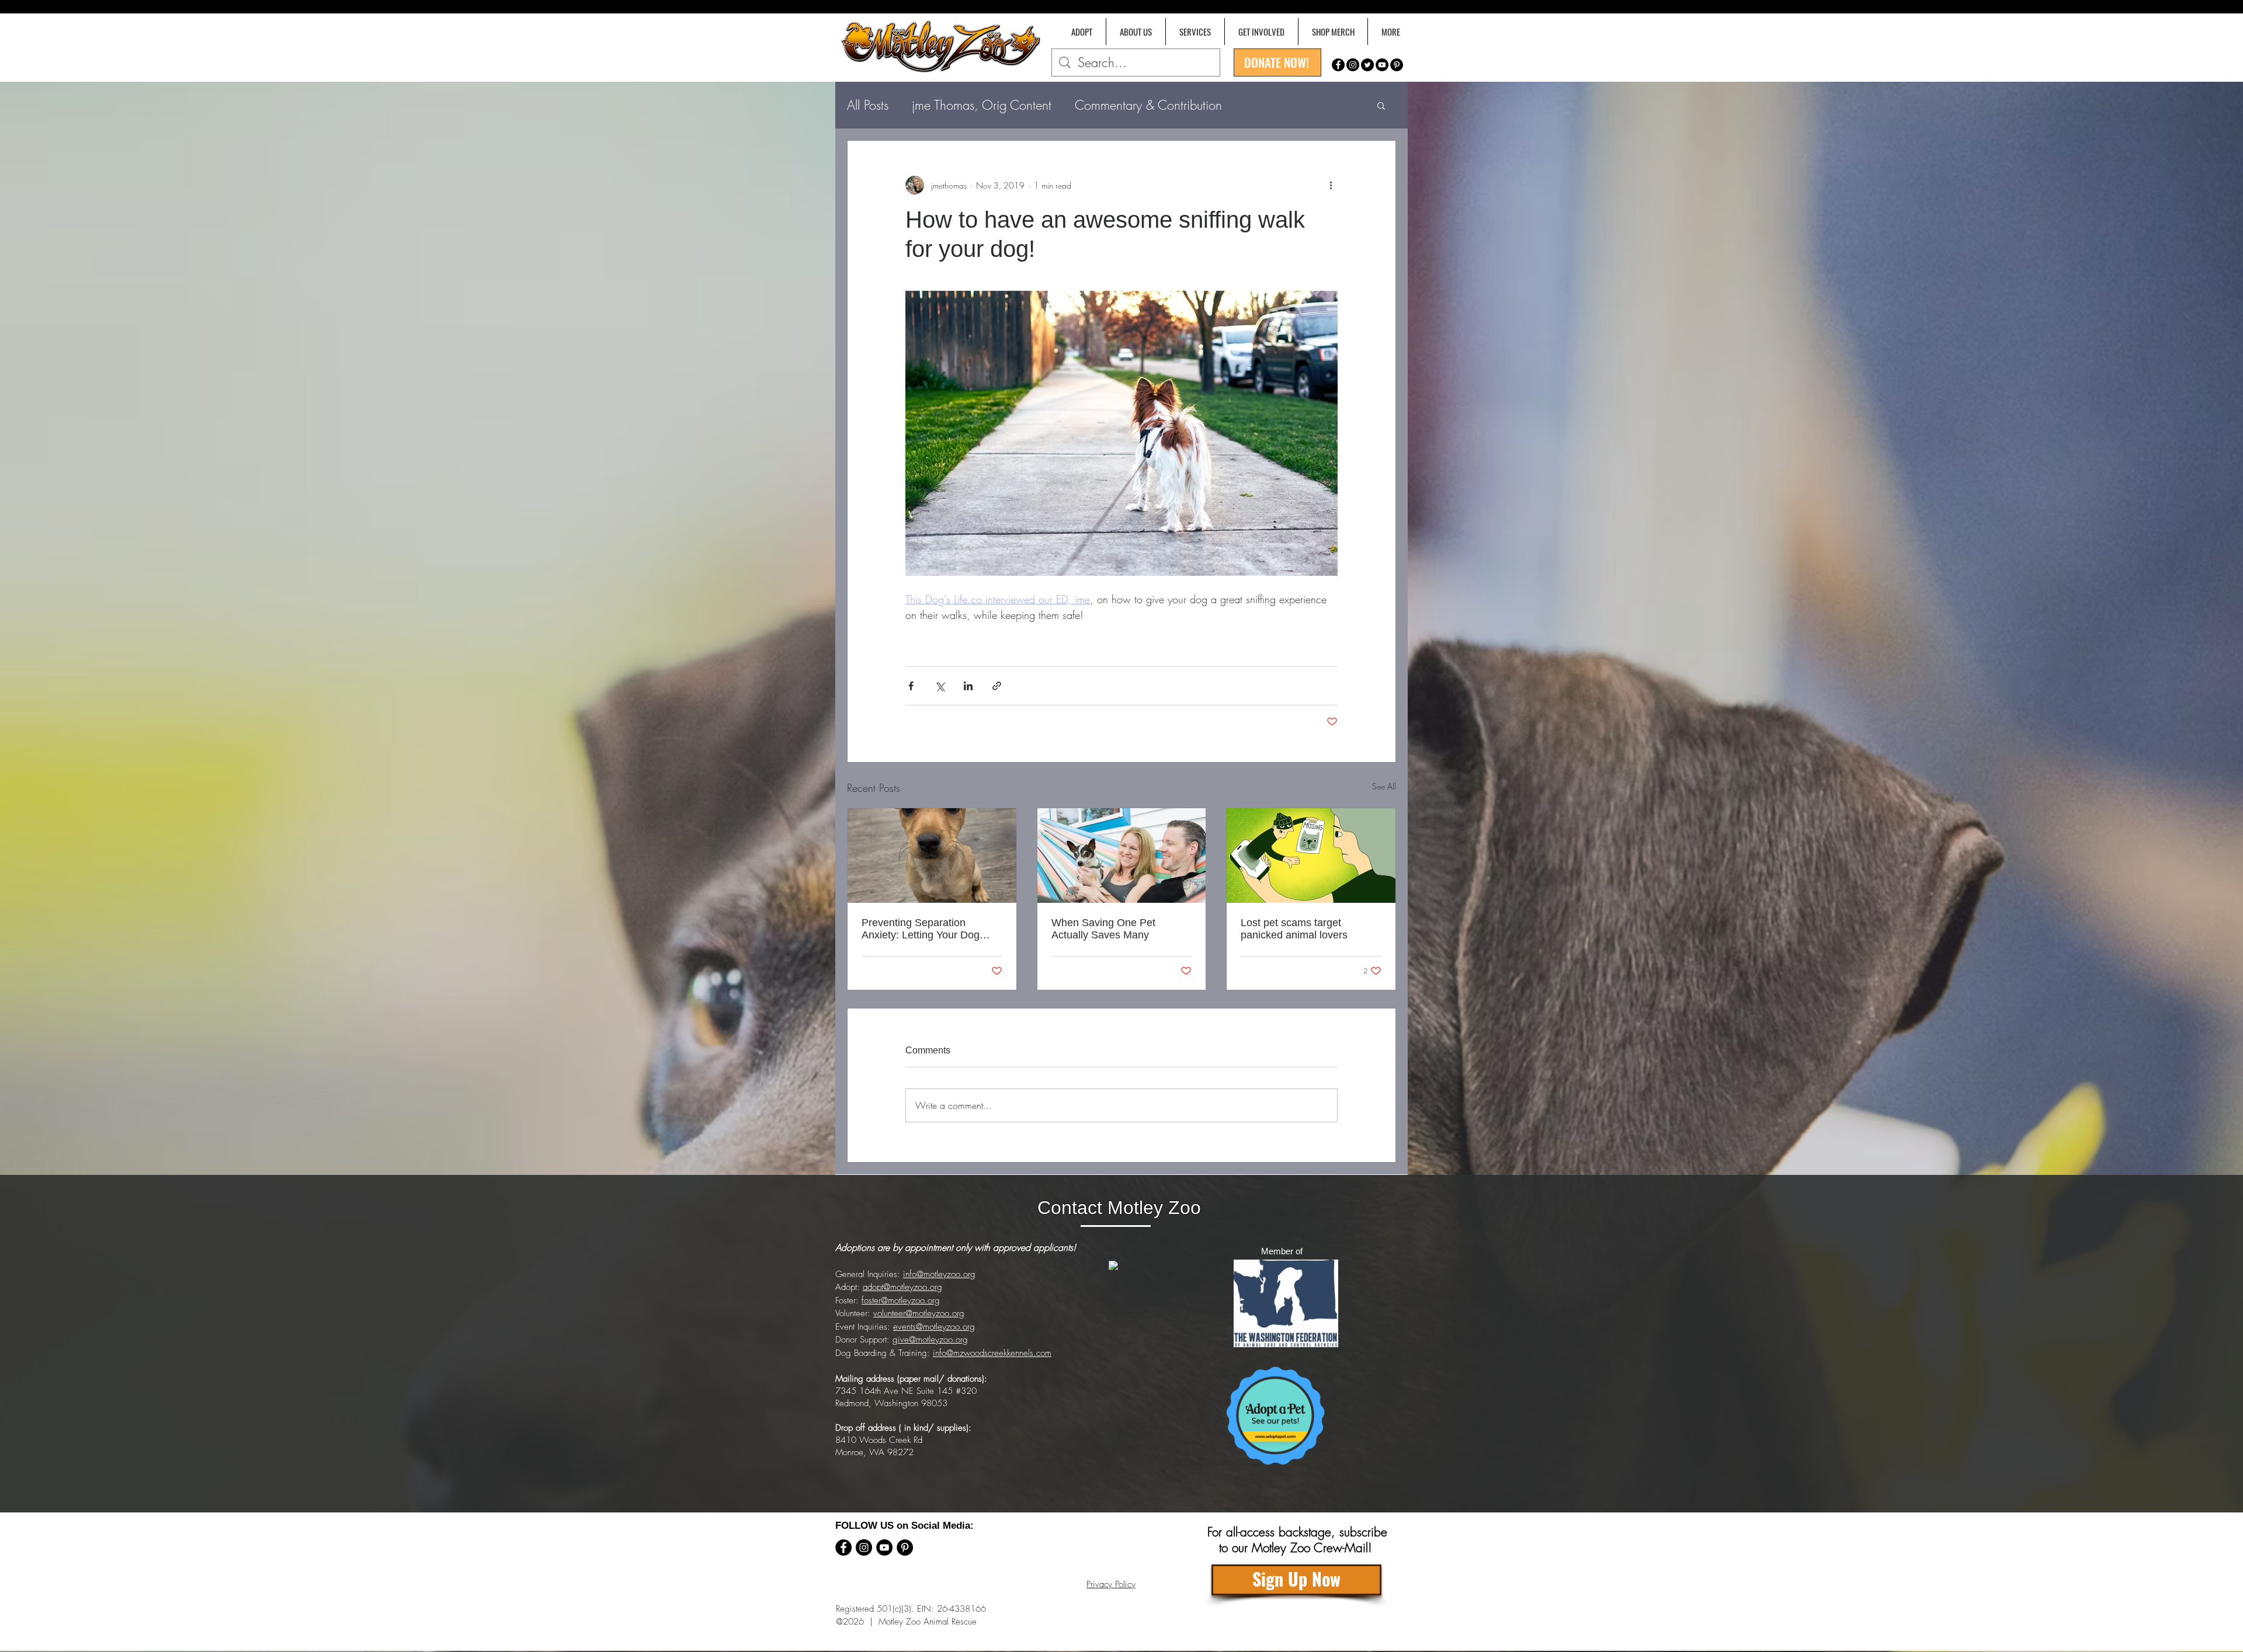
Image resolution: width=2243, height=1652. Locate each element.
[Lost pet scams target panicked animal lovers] (1311, 855)
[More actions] (1331, 185)
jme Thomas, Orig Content (982, 105)
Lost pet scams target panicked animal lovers (1294, 929)
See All (1384, 786)
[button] (1390, 32)
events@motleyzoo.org (934, 1327)
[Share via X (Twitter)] (940, 686)
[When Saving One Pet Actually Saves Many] (1122, 855)
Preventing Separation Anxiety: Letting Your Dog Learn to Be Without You (921, 929)
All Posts (868, 105)
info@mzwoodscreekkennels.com (992, 1353)
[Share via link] (997, 686)
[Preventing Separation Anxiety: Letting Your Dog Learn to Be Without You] (932, 855)
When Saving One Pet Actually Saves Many (1103, 929)
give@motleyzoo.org (930, 1340)
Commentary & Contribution (1148, 105)
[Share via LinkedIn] (968, 686)
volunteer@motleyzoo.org (919, 1313)
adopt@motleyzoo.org (902, 1287)
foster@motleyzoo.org (901, 1300)
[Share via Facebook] (911, 686)
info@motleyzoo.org (939, 1274)
